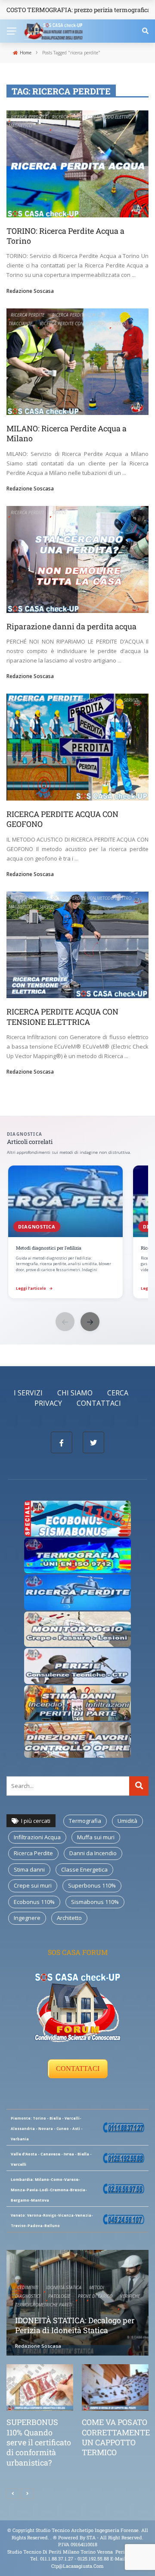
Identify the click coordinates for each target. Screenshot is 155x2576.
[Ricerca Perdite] (77, 1592)
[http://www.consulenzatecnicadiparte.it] (52, 2537)
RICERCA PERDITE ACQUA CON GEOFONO (62, 819)
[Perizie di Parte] (77, 1665)
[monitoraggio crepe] (77, 1628)
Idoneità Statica (64, 2287)
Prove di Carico (95, 2296)
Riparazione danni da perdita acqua (71, 626)
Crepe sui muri (33, 1885)
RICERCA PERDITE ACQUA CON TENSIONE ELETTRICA (62, 1016)
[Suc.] (28, 2494)
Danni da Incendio (93, 1853)
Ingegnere (27, 1918)
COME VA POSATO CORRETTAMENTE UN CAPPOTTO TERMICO (116, 2437)
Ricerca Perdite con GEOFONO (72, 324)
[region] (77, 1233)
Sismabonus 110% (95, 1902)
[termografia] (77, 1518)
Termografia (85, 1821)
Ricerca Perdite (28, 117)
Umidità (127, 1821)
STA (91, 2537)
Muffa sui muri (96, 1837)
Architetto (69, 1918)
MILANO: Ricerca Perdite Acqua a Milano (67, 433)
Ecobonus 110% (34, 1902)
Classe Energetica (84, 1869)
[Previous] (13, 2494)
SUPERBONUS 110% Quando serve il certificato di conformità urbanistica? (39, 2442)
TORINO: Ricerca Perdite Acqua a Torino (65, 236)
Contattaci (99, 1403)
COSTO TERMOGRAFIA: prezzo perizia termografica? (80, 10)
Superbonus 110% (92, 1885)
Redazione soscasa (30, 291)
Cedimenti (28, 2287)
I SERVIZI (28, 1393)
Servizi (119, 324)
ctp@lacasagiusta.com (77, 2566)
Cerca (118, 1393)
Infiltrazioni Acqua (37, 1837)
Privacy (48, 1403)
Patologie (59, 2296)
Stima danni (29, 1869)
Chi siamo (75, 1393)
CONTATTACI (78, 2069)
